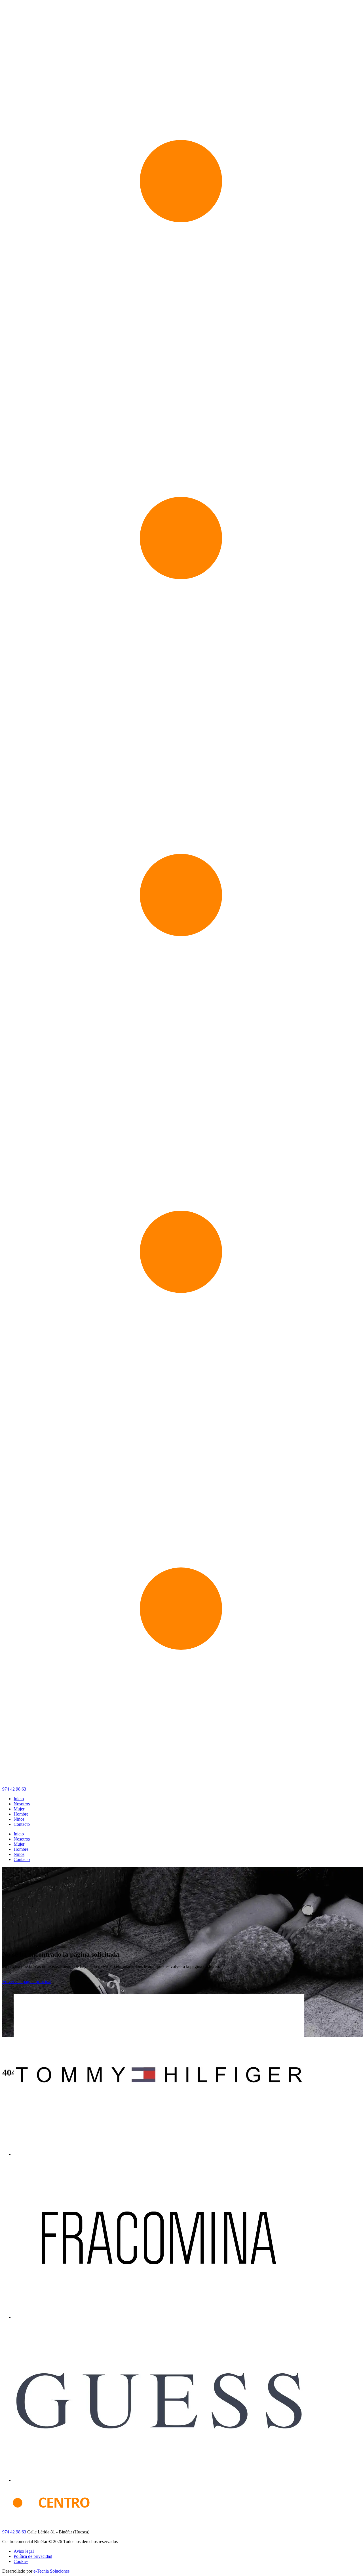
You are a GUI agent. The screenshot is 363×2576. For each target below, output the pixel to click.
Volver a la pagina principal (27, 1981)
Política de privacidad (33, 2556)
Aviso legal (24, 2551)
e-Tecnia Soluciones (51, 2571)
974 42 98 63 (14, 1789)
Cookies (21, 2561)
